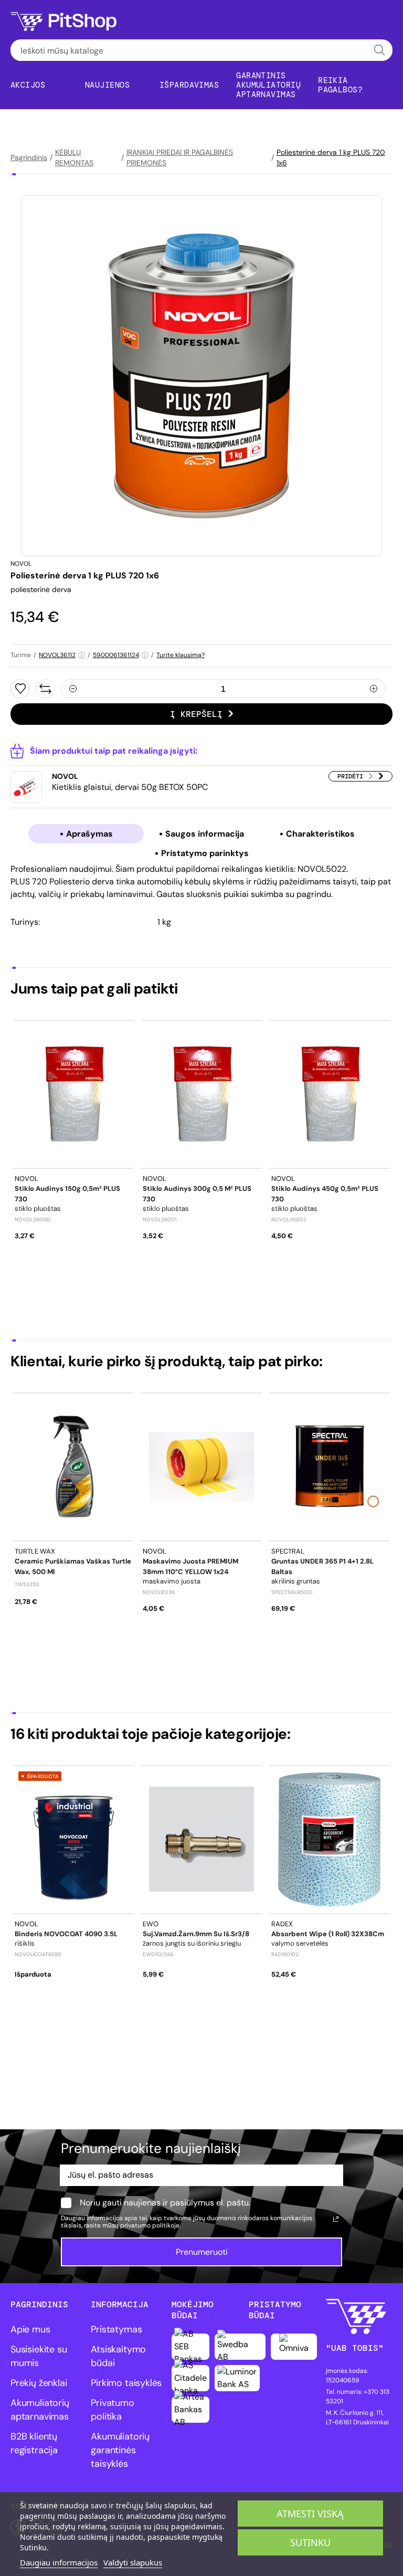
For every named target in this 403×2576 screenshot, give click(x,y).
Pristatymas (116, 2329)
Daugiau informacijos (59, 2562)
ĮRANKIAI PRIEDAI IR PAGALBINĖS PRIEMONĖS (180, 157)
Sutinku (310, 2542)
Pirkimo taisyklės (126, 2383)
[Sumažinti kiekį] (73, 689)
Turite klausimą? (181, 655)
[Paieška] (380, 50)
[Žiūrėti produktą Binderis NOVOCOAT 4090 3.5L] (73, 1839)
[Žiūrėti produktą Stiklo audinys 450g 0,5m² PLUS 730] (330, 1094)
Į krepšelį (196, 714)
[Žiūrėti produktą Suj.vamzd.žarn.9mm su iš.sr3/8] (201, 1839)
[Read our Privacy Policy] (336, 2219)
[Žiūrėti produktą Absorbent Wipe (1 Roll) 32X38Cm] (330, 1839)
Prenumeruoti (202, 2252)
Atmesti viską (310, 2514)
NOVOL (21, 564)
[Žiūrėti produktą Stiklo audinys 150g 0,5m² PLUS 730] (73, 1094)
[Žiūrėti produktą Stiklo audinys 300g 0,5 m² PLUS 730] (201, 1094)
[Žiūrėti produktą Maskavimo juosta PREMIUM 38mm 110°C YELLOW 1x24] (201, 1467)
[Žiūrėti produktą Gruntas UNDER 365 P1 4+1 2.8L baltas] (330, 1467)
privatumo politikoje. (150, 2225)
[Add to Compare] (45, 689)
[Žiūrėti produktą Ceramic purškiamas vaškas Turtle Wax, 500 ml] (73, 1467)
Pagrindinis (29, 157)
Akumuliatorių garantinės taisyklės (120, 2450)
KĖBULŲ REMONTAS (74, 157)
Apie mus (30, 2329)
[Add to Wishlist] (20, 689)
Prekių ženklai (39, 2383)
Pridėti (350, 776)
